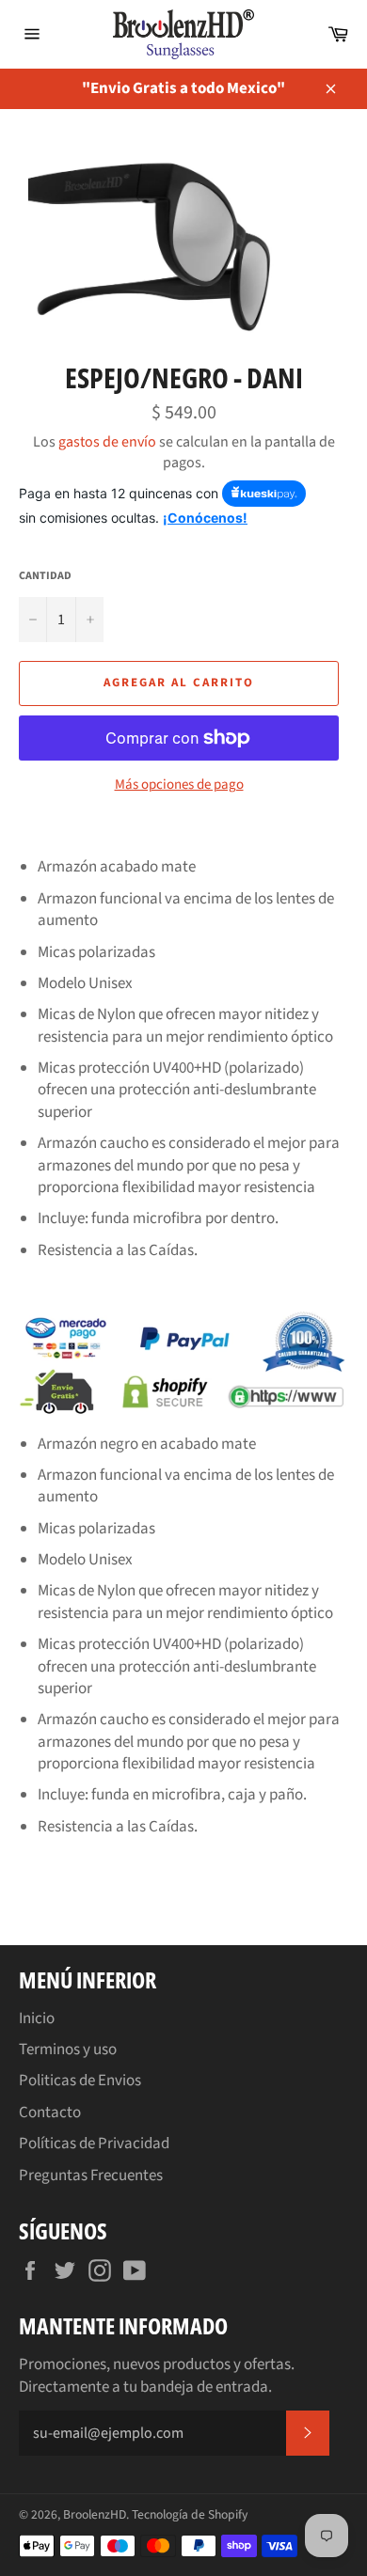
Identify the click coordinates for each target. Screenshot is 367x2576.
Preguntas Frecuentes (91, 2175)
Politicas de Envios (80, 2081)
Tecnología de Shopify (190, 2514)
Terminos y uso (68, 2050)
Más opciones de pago (179, 785)
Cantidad (45, 576)
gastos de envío (107, 442)
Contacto (50, 2113)
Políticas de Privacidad (94, 2144)
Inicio (37, 2018)
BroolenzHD (95, 2514)
